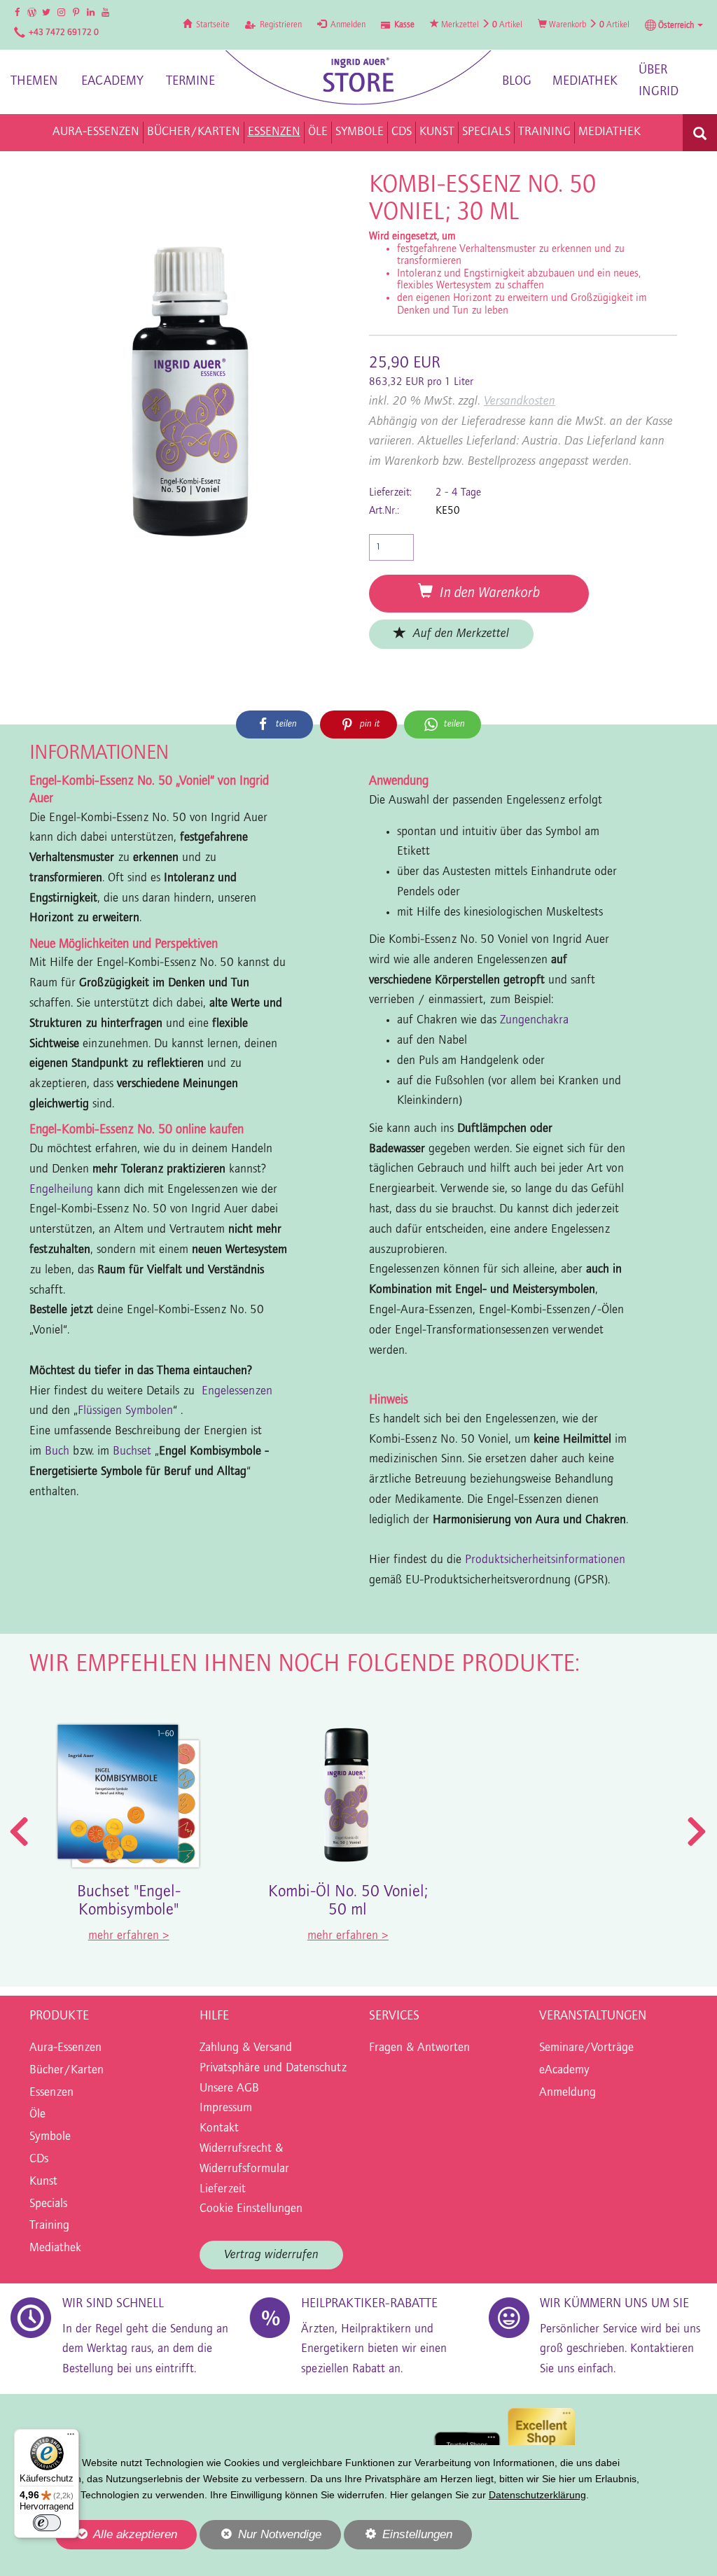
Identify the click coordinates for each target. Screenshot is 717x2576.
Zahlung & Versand (246, 2048)
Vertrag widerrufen (271, 2255)
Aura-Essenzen (65, 2048)
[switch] (47, 2523)
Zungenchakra (534, 1021)
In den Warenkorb (486, 593)
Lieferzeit (223, 2190)
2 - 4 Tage (458, 493)
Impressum (226, 2108)
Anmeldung (568, 2093)
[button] (674, 25)
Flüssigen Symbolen (125, 1411)
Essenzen (51, 2093)
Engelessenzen (237, 1392)
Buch (57, 1452)
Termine (190, 82)
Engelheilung (61, 1190)
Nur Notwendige (260, 2538)
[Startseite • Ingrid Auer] (358, 78)
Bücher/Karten (67, 2071)
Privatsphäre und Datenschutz (273, 2068)
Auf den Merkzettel (458, 634)
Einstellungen (398, 2538)
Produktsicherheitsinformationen (545, 1560)
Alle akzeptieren (116, 2534)
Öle (37, 2115)
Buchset (132, 1452)
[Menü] (71, 2437)
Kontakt (219, 2129)
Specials (48, 2204)
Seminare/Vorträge (586, 2048)
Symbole (50, 2137)
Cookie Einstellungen (251, 2209)
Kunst (43, 2182)
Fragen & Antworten (419, 2048)
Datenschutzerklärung (537, 2495)
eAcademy (112, 82)
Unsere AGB (229, 2089)
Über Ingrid (659, 81)
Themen (34, 82)
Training (49, 2226)
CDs (39, 2159)
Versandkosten (520, 401)
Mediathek (585, 82)
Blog (517, 82)
